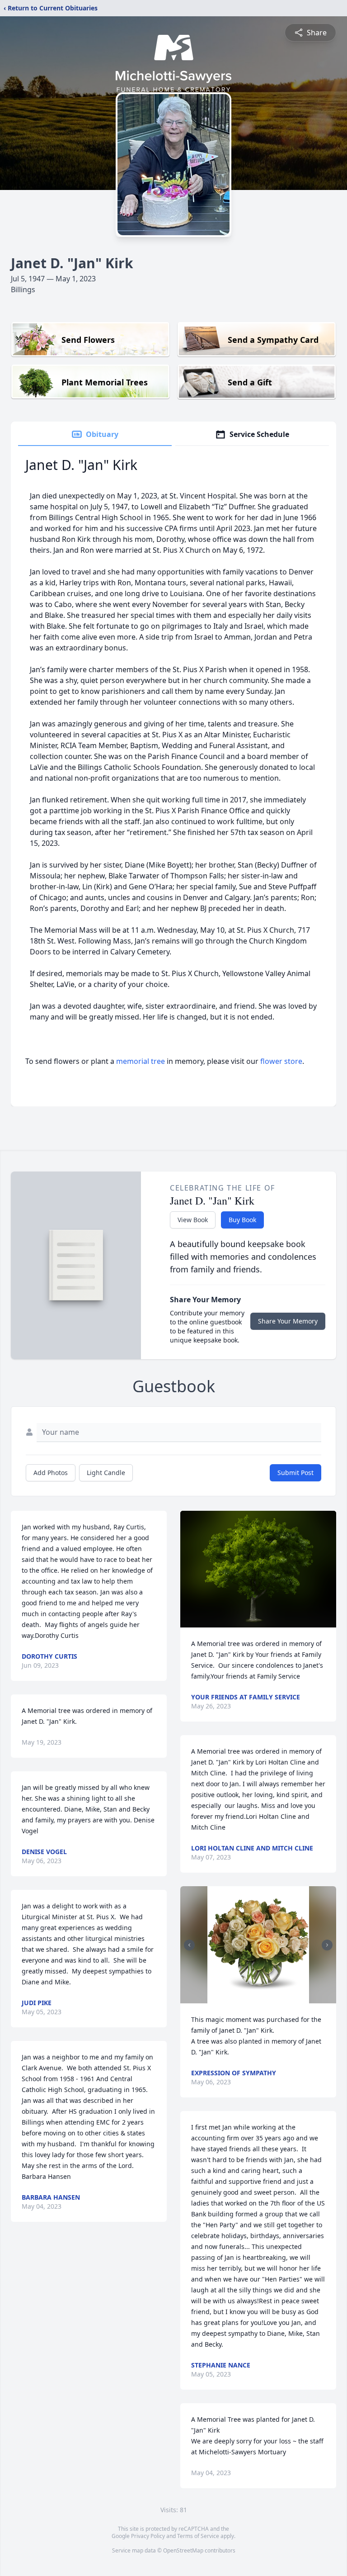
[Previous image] (189, 1945)
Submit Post (295, 1473)
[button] (258, 1569)
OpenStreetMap (183, 2550)
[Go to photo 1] (256, 1998)
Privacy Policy (148, 2536)
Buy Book (242, 1220)
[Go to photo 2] (261, 1998)
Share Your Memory (288, 1321)
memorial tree (141, 1061)
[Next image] (327, 1945)
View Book (193, 1220)
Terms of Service (198, 2536)
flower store (281, 1061)
